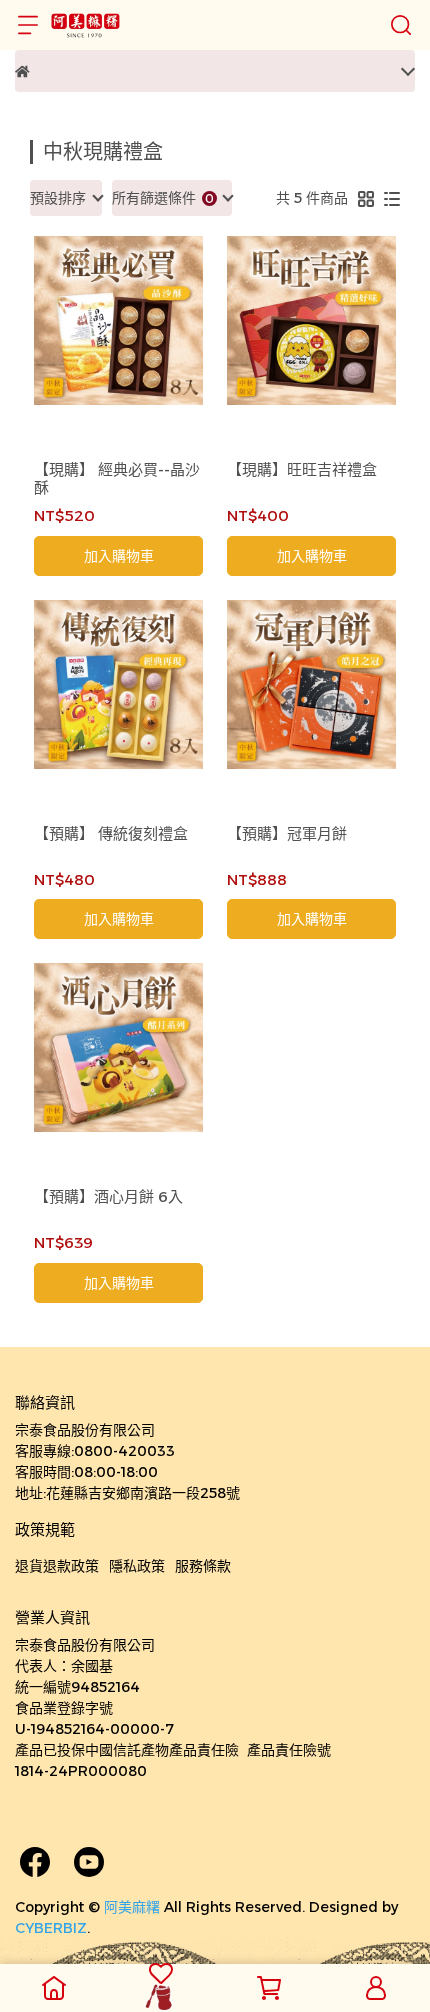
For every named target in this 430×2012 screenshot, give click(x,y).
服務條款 (203, 1566)
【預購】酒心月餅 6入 (108, 1197)
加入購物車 (119, 556)
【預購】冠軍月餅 (287, 834)
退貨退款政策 (57, 1566)
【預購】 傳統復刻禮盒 (111, 834)
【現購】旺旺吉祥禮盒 (302, 470)
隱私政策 (137, 1566)
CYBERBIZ (51, 1928)
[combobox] (66, 198)
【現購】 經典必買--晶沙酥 (117, 479)
